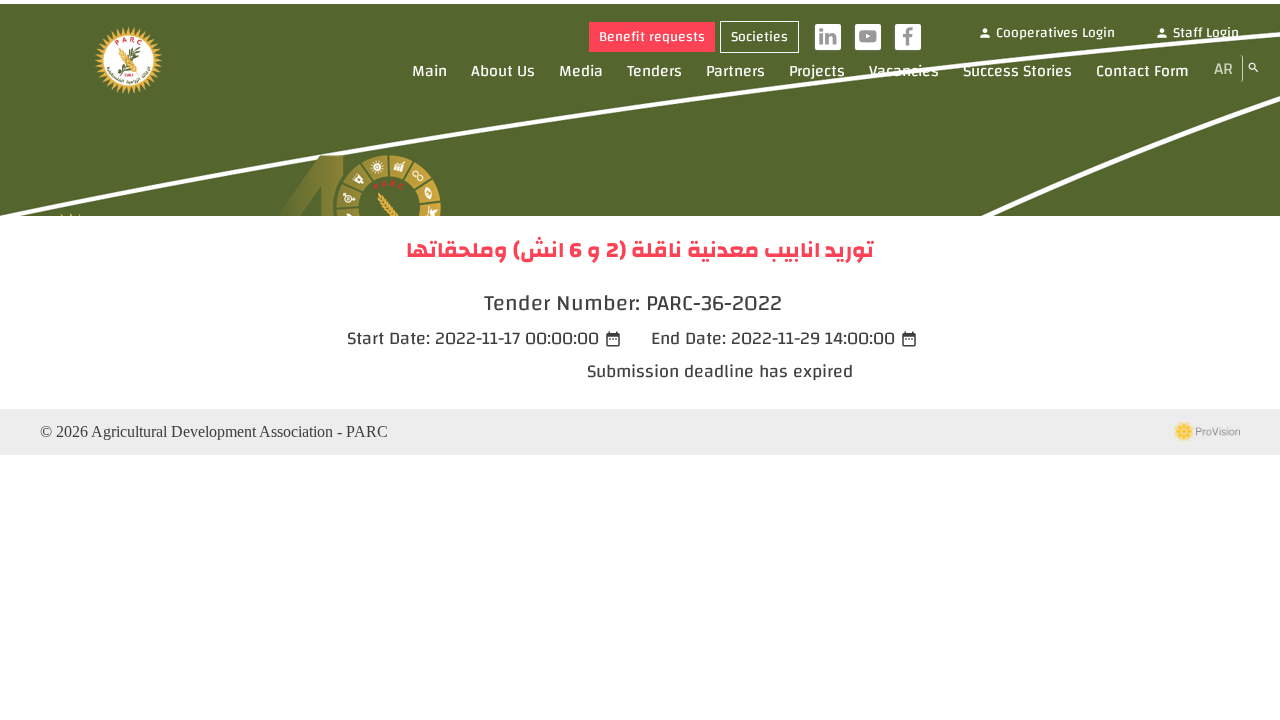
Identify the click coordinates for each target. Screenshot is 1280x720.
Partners (735, 71)
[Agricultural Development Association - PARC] (128, 62)
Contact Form (1142, 71)
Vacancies (904, 71)
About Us (503, 71)
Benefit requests (652, 37)
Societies (759, 37)
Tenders (654, 71)
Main (429, 71)
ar (1223, 68)
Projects (817, 71)
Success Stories (1017, 71)
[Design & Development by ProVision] (1206, 432)
